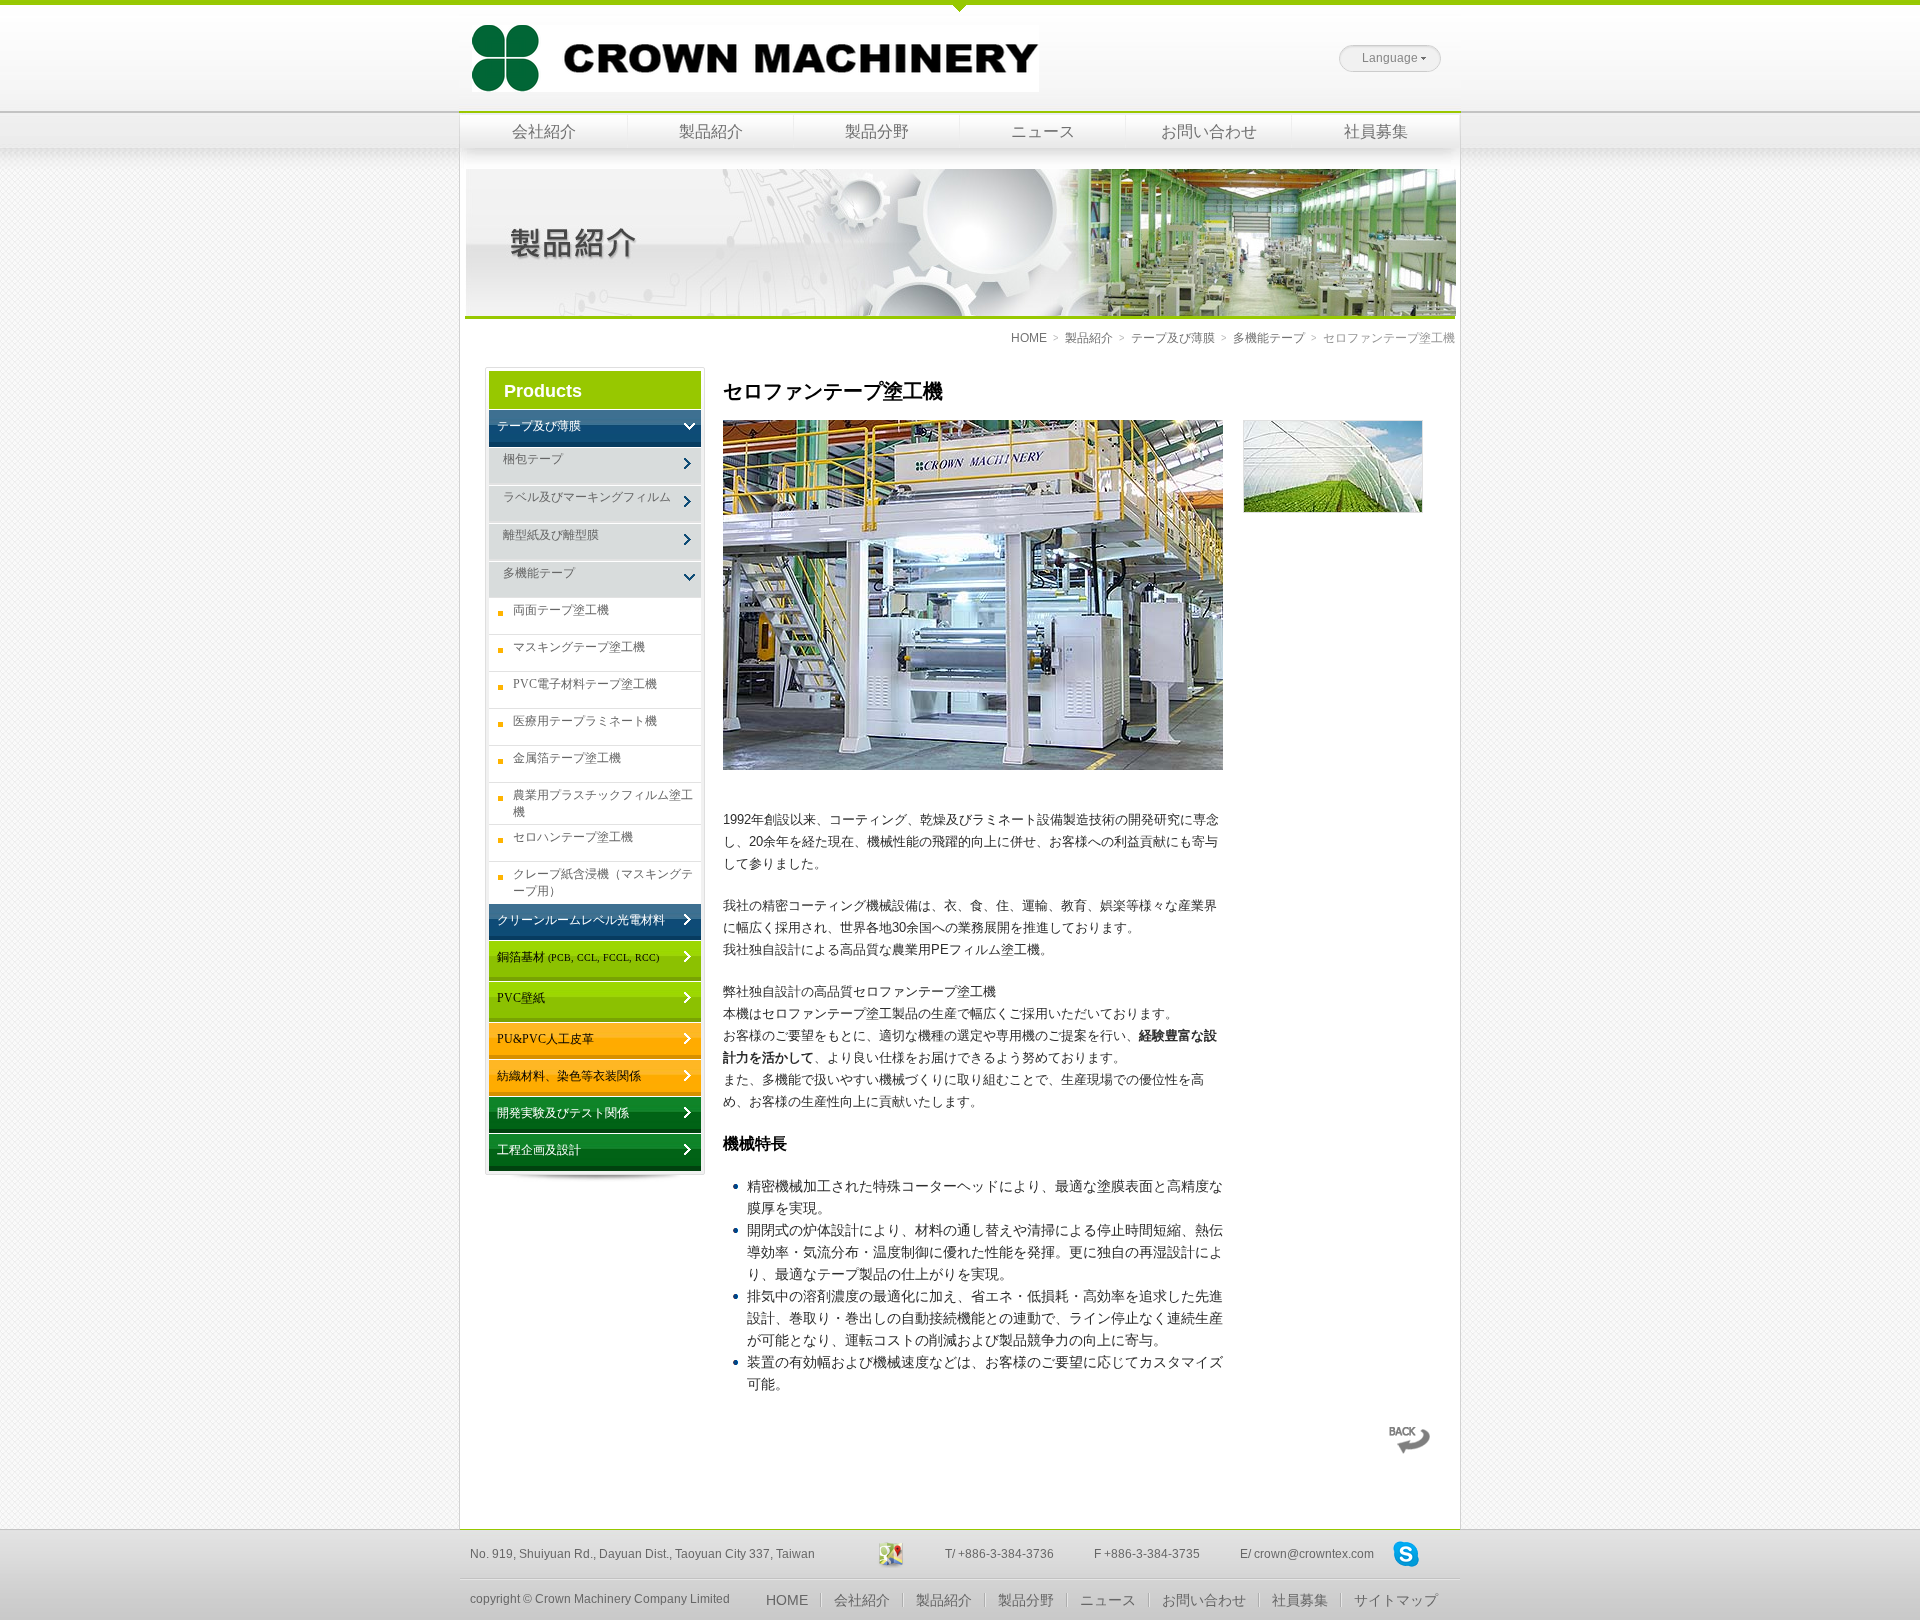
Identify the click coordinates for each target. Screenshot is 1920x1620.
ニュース (1043, 131)
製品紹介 (711, 131)
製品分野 (877, 131)
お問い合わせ (1209, 131)
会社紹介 (544, 131)
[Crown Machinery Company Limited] (749, 47)
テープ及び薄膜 (1173, 338)
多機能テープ (1269, 338)
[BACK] (1409, 1449)
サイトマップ (1396, 1600)
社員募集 (1376, 131)
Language (1390, 58)
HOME (1029, 338)
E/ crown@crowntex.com (1307, 1554)
